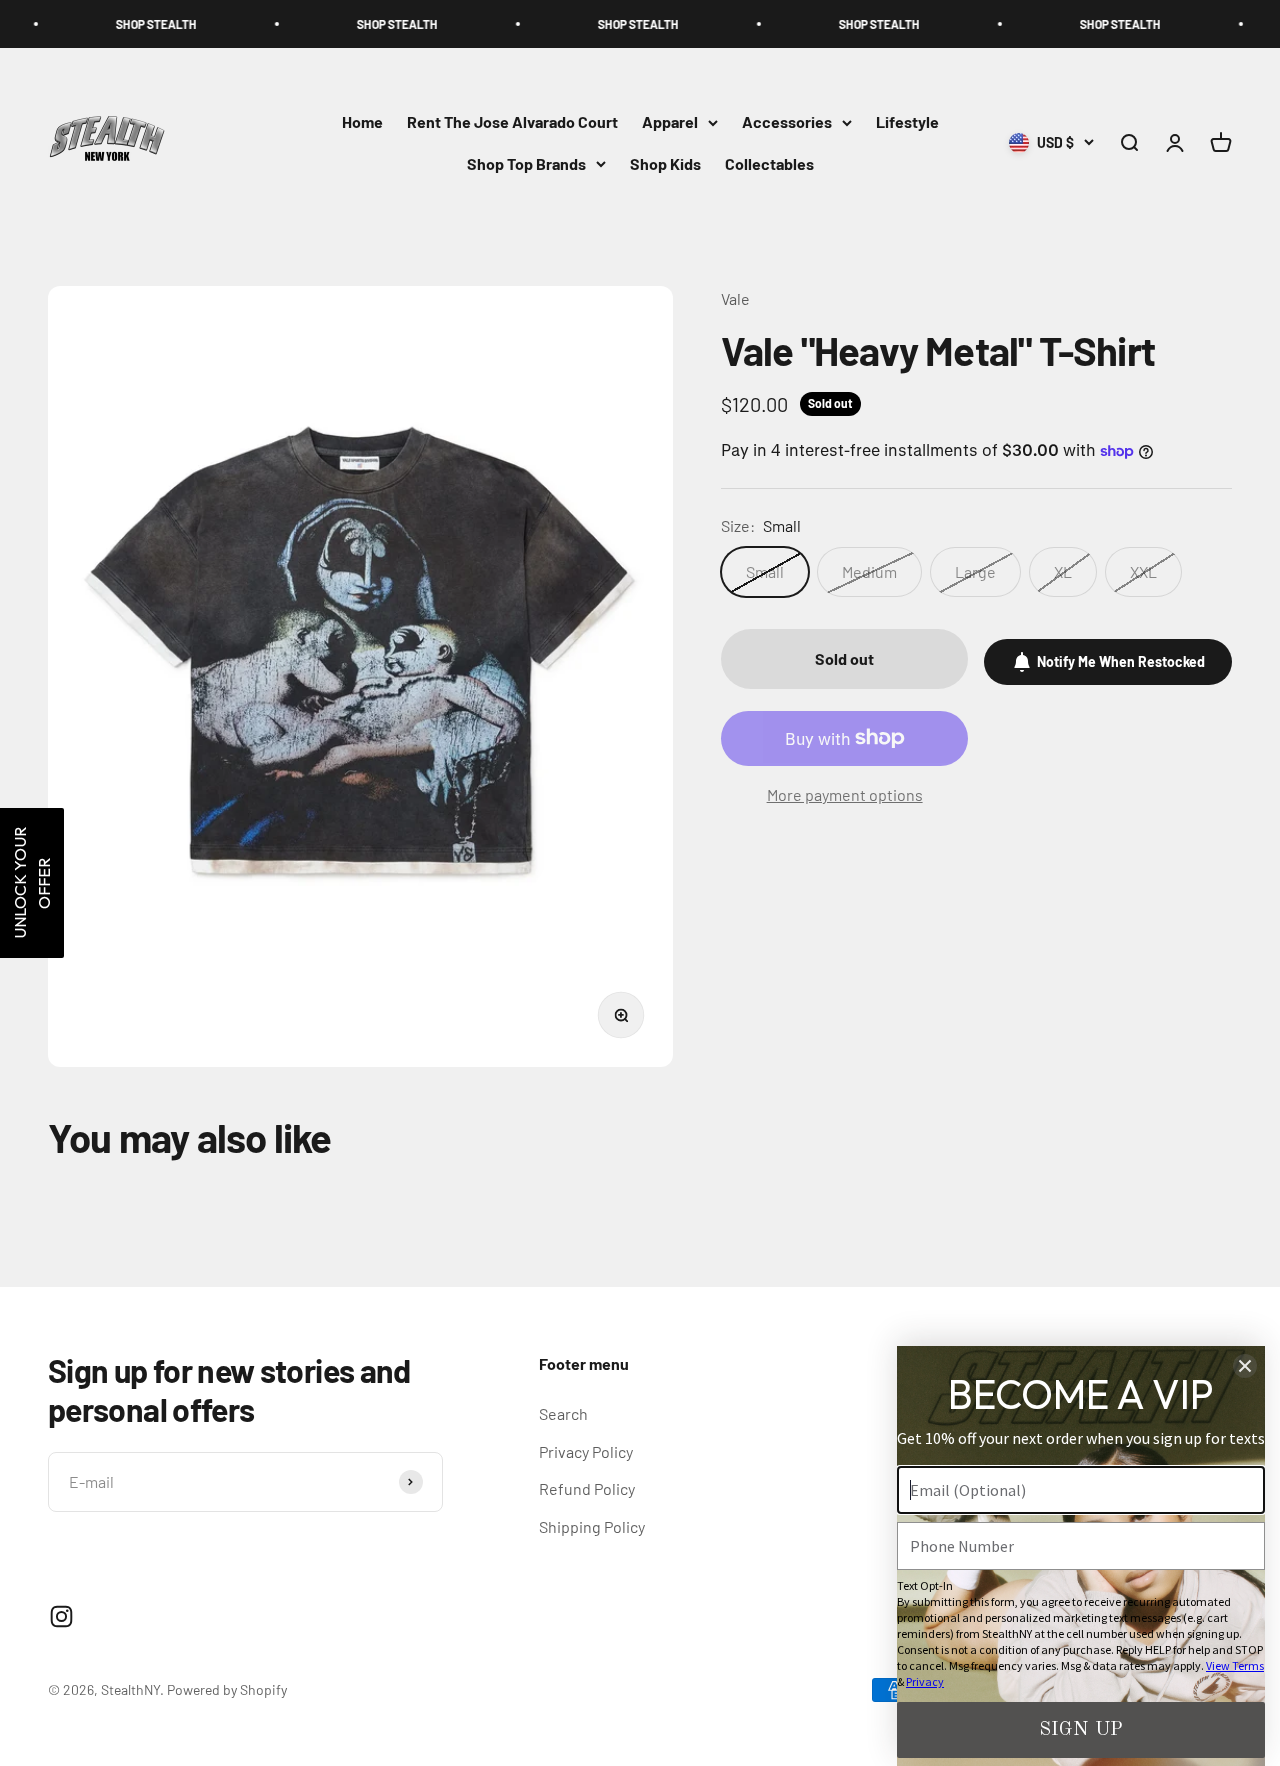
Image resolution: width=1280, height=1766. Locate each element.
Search (563, 1413)
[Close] (1245, 1366)
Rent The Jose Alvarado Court (512, 122)
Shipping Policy (592, 1526)
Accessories (787, 122)
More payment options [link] (845, 794)
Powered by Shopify (227, 1689)
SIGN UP (1081, 1730)
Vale (735, 298)
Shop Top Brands (526, 163)
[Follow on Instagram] (61, 1616)
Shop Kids (665, 163)
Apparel (670, 122)
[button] (32, 883)
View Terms (1235, 1665)
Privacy (925, 1681)
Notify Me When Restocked (1121, 661)
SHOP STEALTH (107, 24)
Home (362, 122)
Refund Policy (587, 1488)
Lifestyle (907, 122)
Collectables (769, 163)
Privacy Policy (586, 1451)
